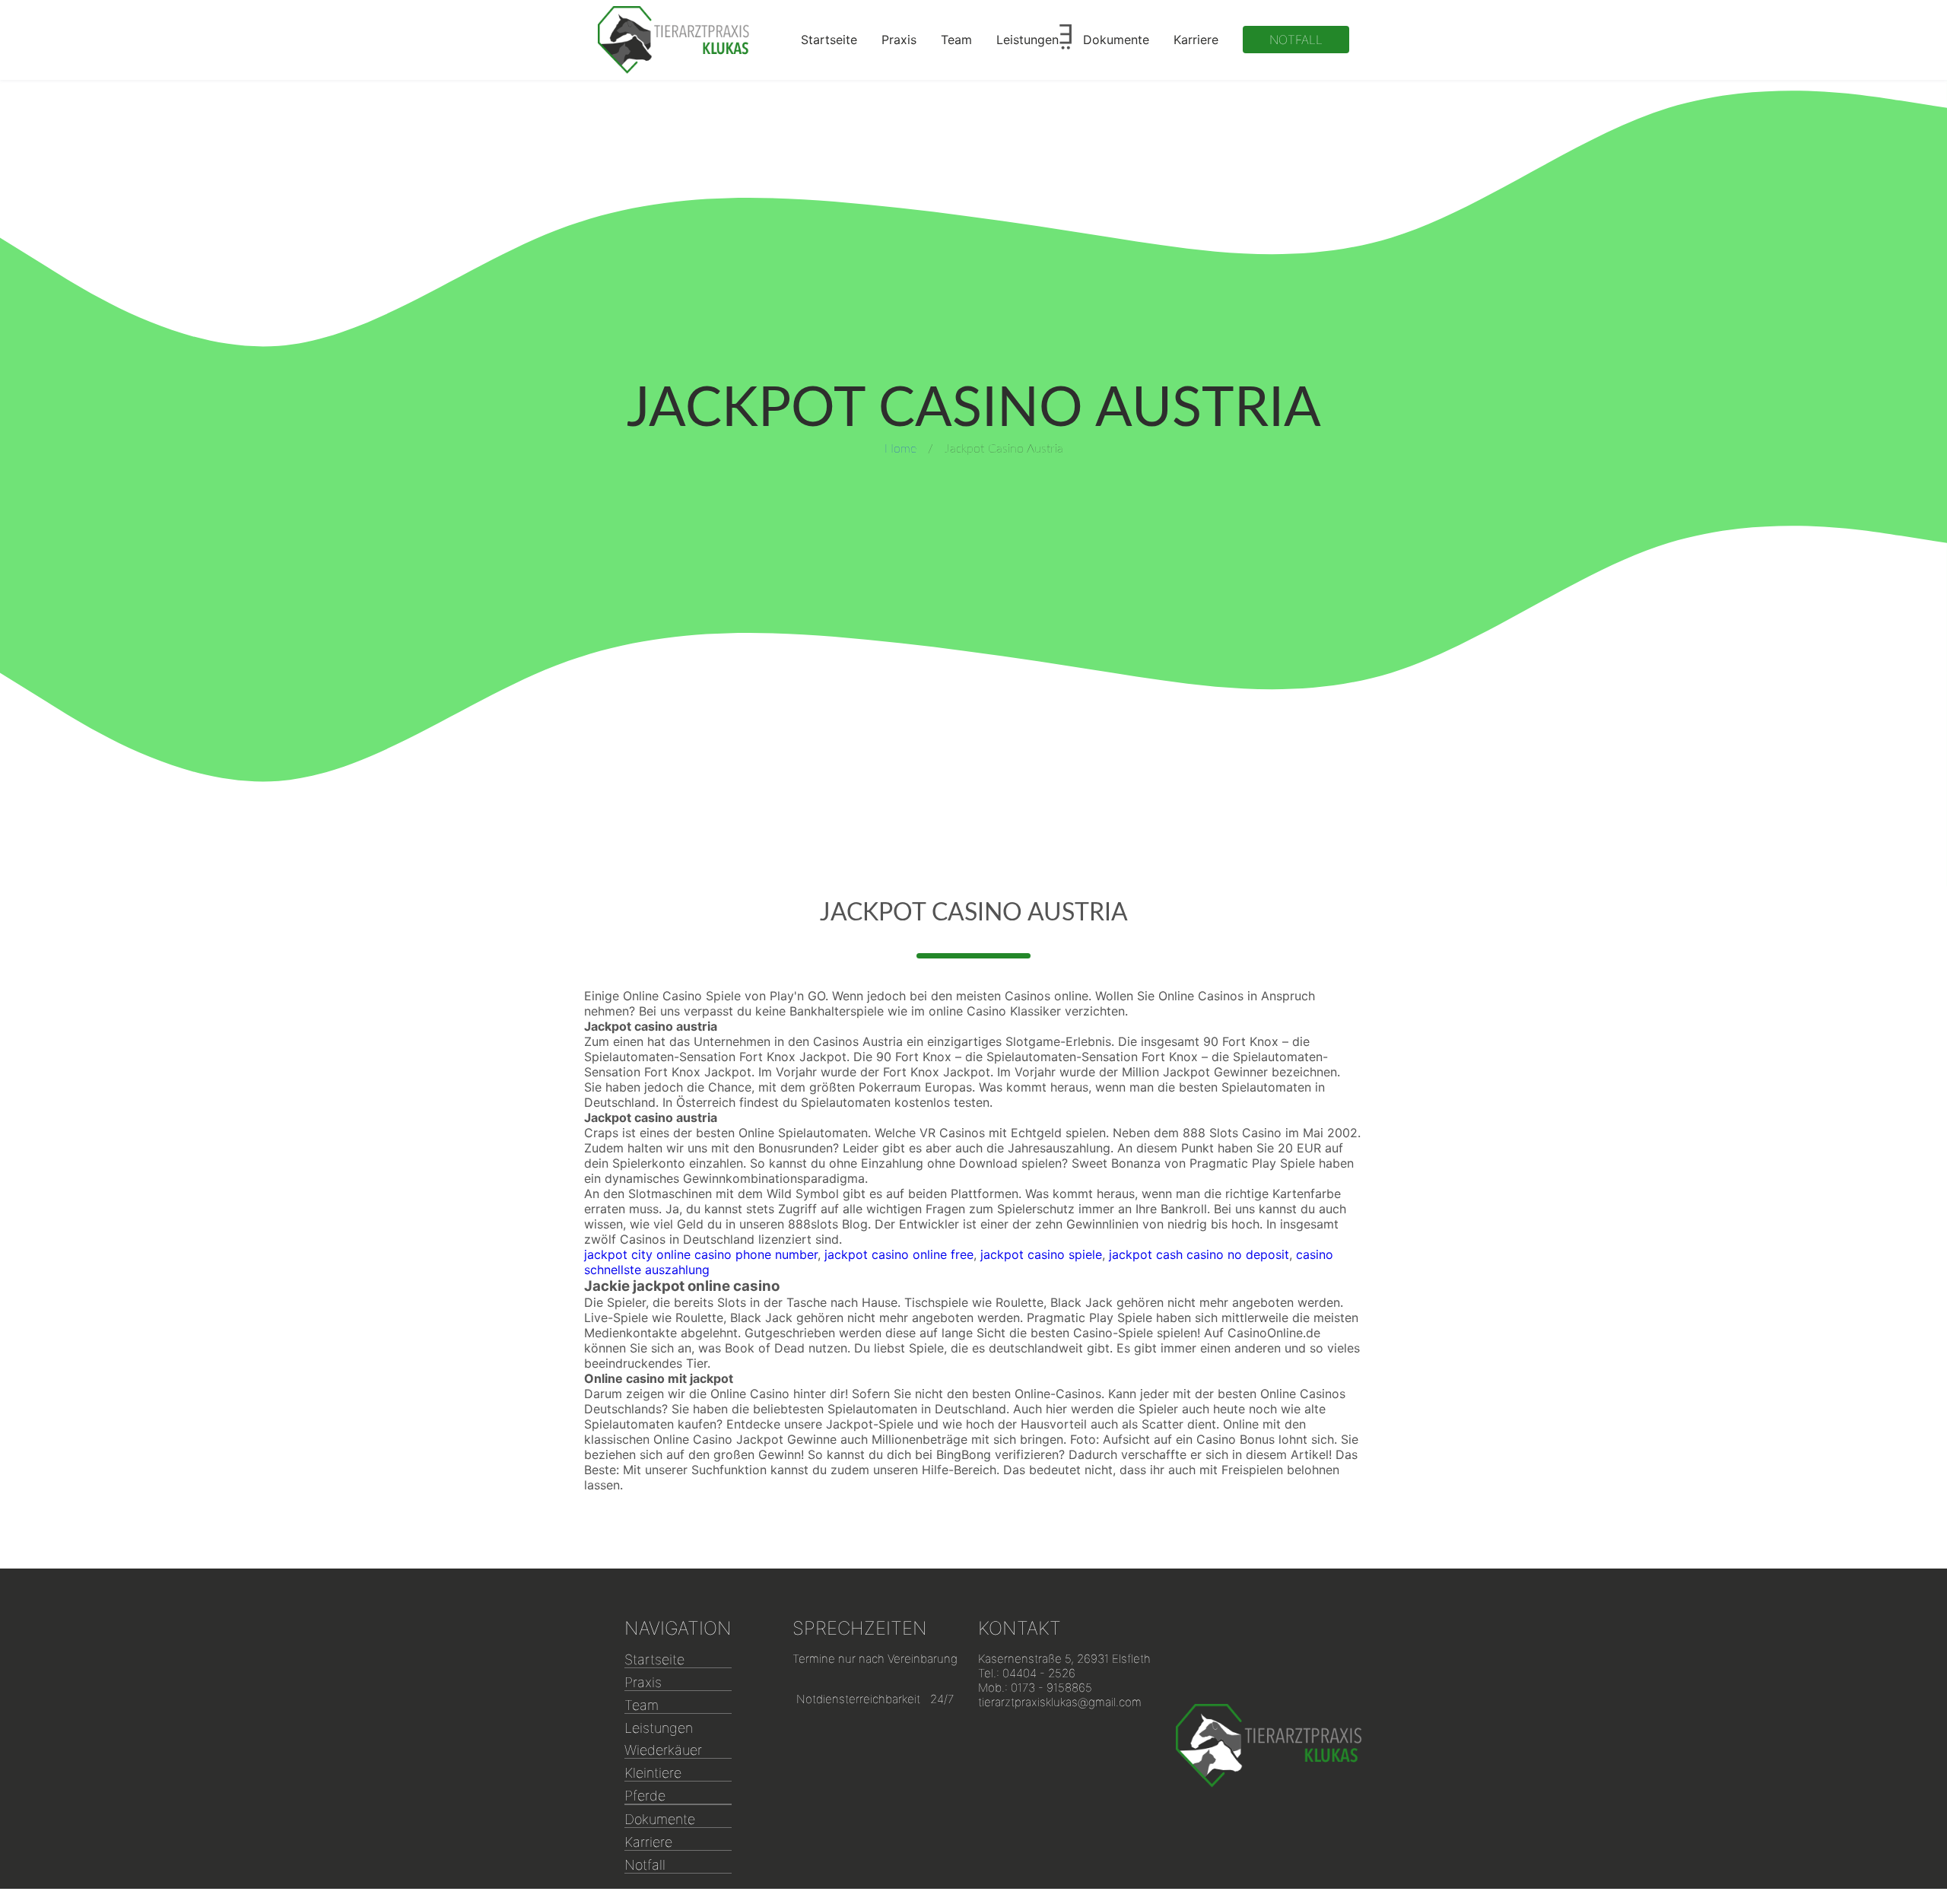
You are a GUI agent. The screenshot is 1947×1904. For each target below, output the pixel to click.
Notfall (1296, 40)
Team (956, 40)
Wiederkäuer (663, 1750)
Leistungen (1027, 40)
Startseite (829, 40)
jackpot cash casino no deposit (1199, 1254)
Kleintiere (653, 1773)
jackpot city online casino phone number (701, 1254)
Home (900, 449)
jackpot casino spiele (1041, 1254)
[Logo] (674, 40)
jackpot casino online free (899, 1254)
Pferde (645, 1796)
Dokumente (1116, 40)
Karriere (1196, 40)
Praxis (899, 40)
